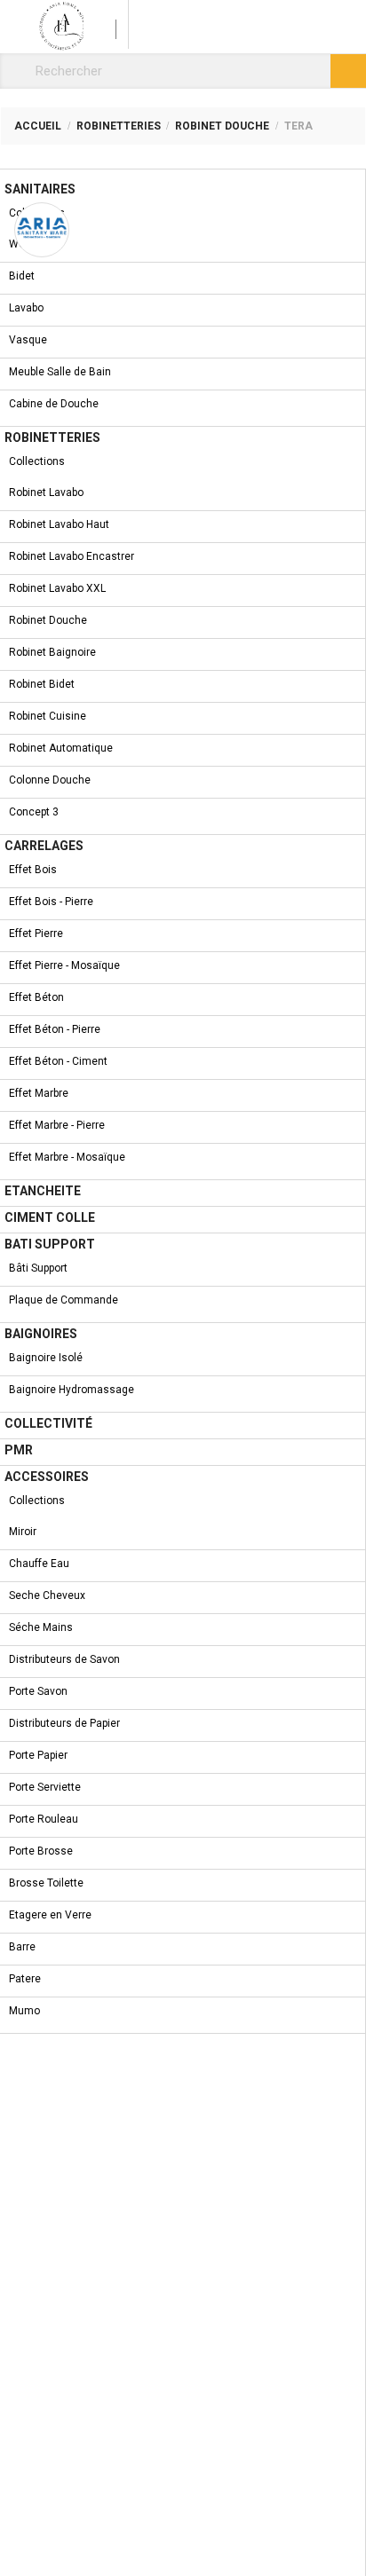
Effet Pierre (36, 934)
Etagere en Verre (50, 1915)
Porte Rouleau (44, 1819)
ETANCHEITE (43, 1191)
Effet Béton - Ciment (58, 1061)
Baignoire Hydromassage (72, 1390)
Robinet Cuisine (48, 716)
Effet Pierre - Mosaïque (64, 965)
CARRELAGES (44, 846)
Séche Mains (41, 1627)
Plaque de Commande (64, 1300)
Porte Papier (38, 1755)
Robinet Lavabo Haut (59, 524)
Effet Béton (36, 997)
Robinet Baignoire (52, 652)
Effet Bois (33, 870)
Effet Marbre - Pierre (57, 1125)
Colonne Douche (50, 780)
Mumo (24, 2011)
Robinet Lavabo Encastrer (72, 556)
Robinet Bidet (42, 684)
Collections (37, 213)
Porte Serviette (45, 1787)
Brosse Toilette (46, 1883)
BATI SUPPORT (50, 1244)
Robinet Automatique (61, 748)
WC (17, 244)
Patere (25, 1979)
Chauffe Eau (39, 1564)
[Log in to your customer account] (106, 24)
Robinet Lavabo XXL (57, 588)
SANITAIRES (40, 189)
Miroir (23, 1532)
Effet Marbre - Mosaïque (67, 1157)
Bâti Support (38, 1268)
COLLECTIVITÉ (48, 1423)
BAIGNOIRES (41, 1334)
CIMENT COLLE (50, 1217)
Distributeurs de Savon (64, 1659)
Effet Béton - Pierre (55, 1029)
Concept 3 (34, 812)
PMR (19, 1450)
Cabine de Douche (54, 404)
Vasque (28, 340)
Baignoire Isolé (46, 1358)
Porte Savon (38, 1691)
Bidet (22, 276)
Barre (22, 1947)
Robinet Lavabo (46, 492)
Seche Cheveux (47, 1595)
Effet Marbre (39, 1093)
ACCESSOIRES (47, 1477)
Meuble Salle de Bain (60, 372)
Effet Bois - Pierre (51, 902)
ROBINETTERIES (52, 437)
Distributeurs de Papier (64, 1723)
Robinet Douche (48, 620)
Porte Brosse (41, 1851)
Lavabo (26, 308)
